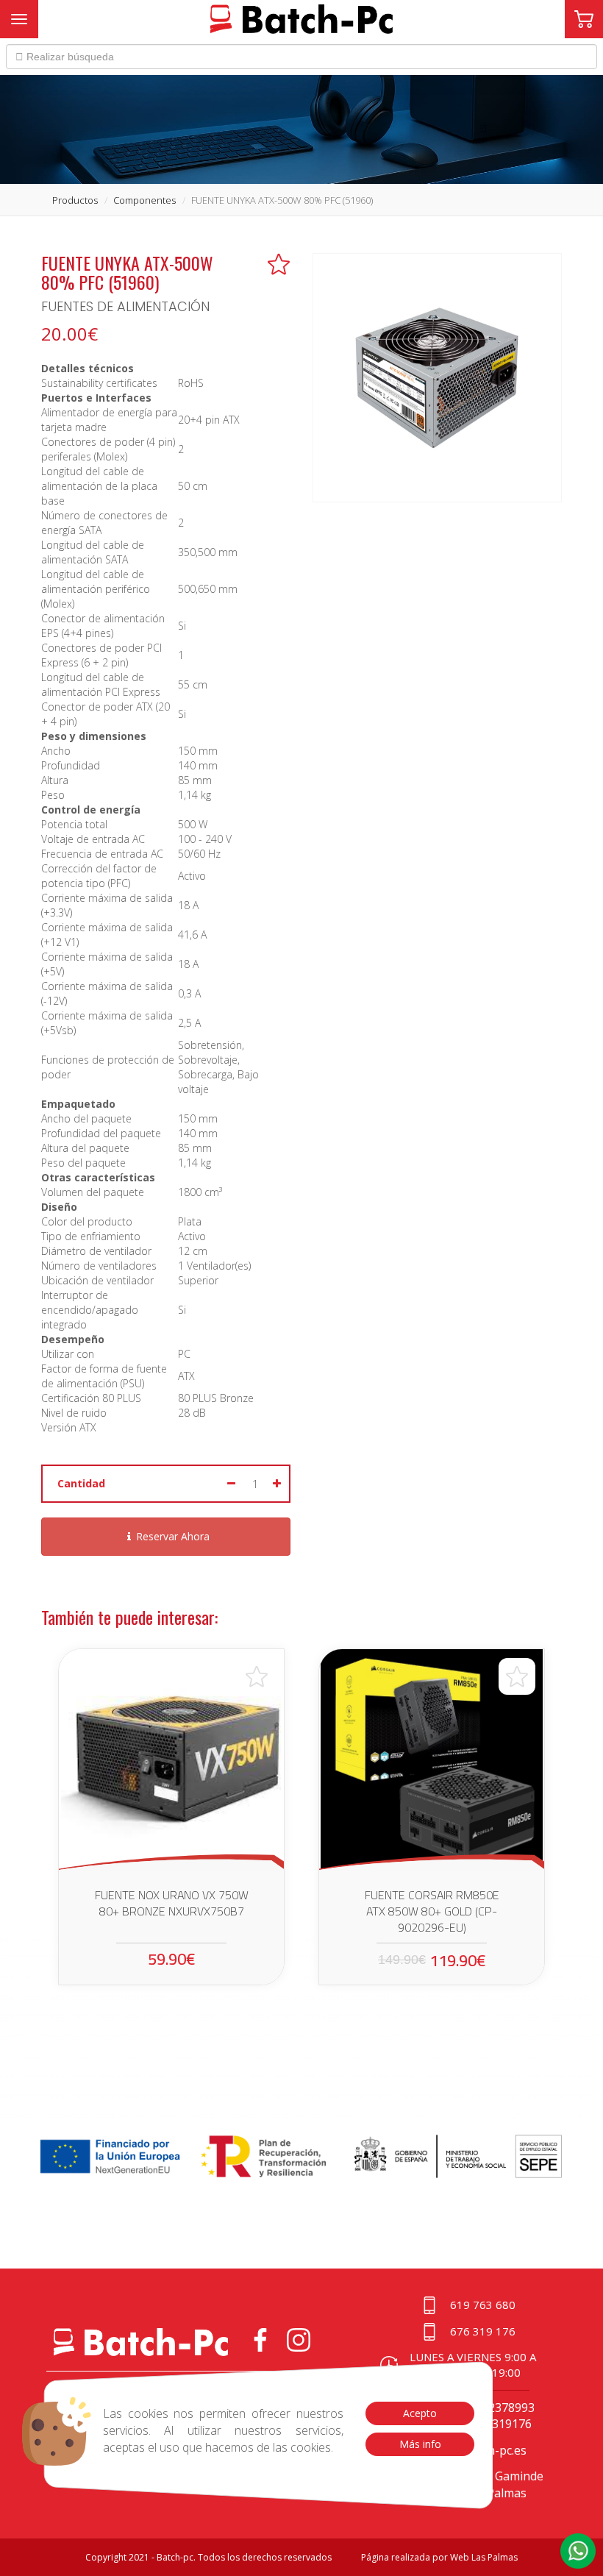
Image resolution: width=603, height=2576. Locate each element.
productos (75, 200)
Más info (420, 2444)
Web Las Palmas (484, 2557)
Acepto (420, 2413)
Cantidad (81, 1483)
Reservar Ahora (173, 1536)
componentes (144, 200)
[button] (578, 2551)
